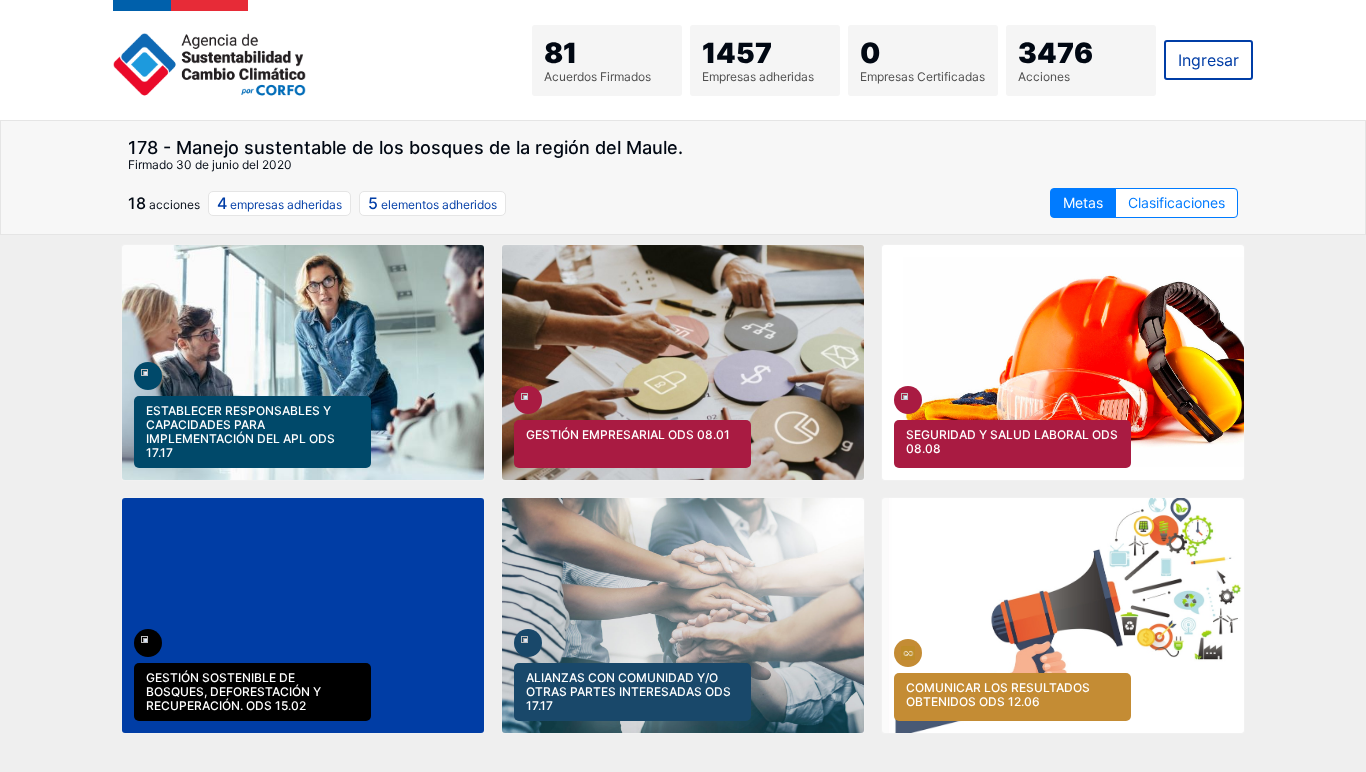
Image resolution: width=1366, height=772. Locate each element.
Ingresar (1208, 60)
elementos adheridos (432, 203)
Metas (1083, 202)
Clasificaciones (1176, 202)
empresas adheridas (279, 203)
